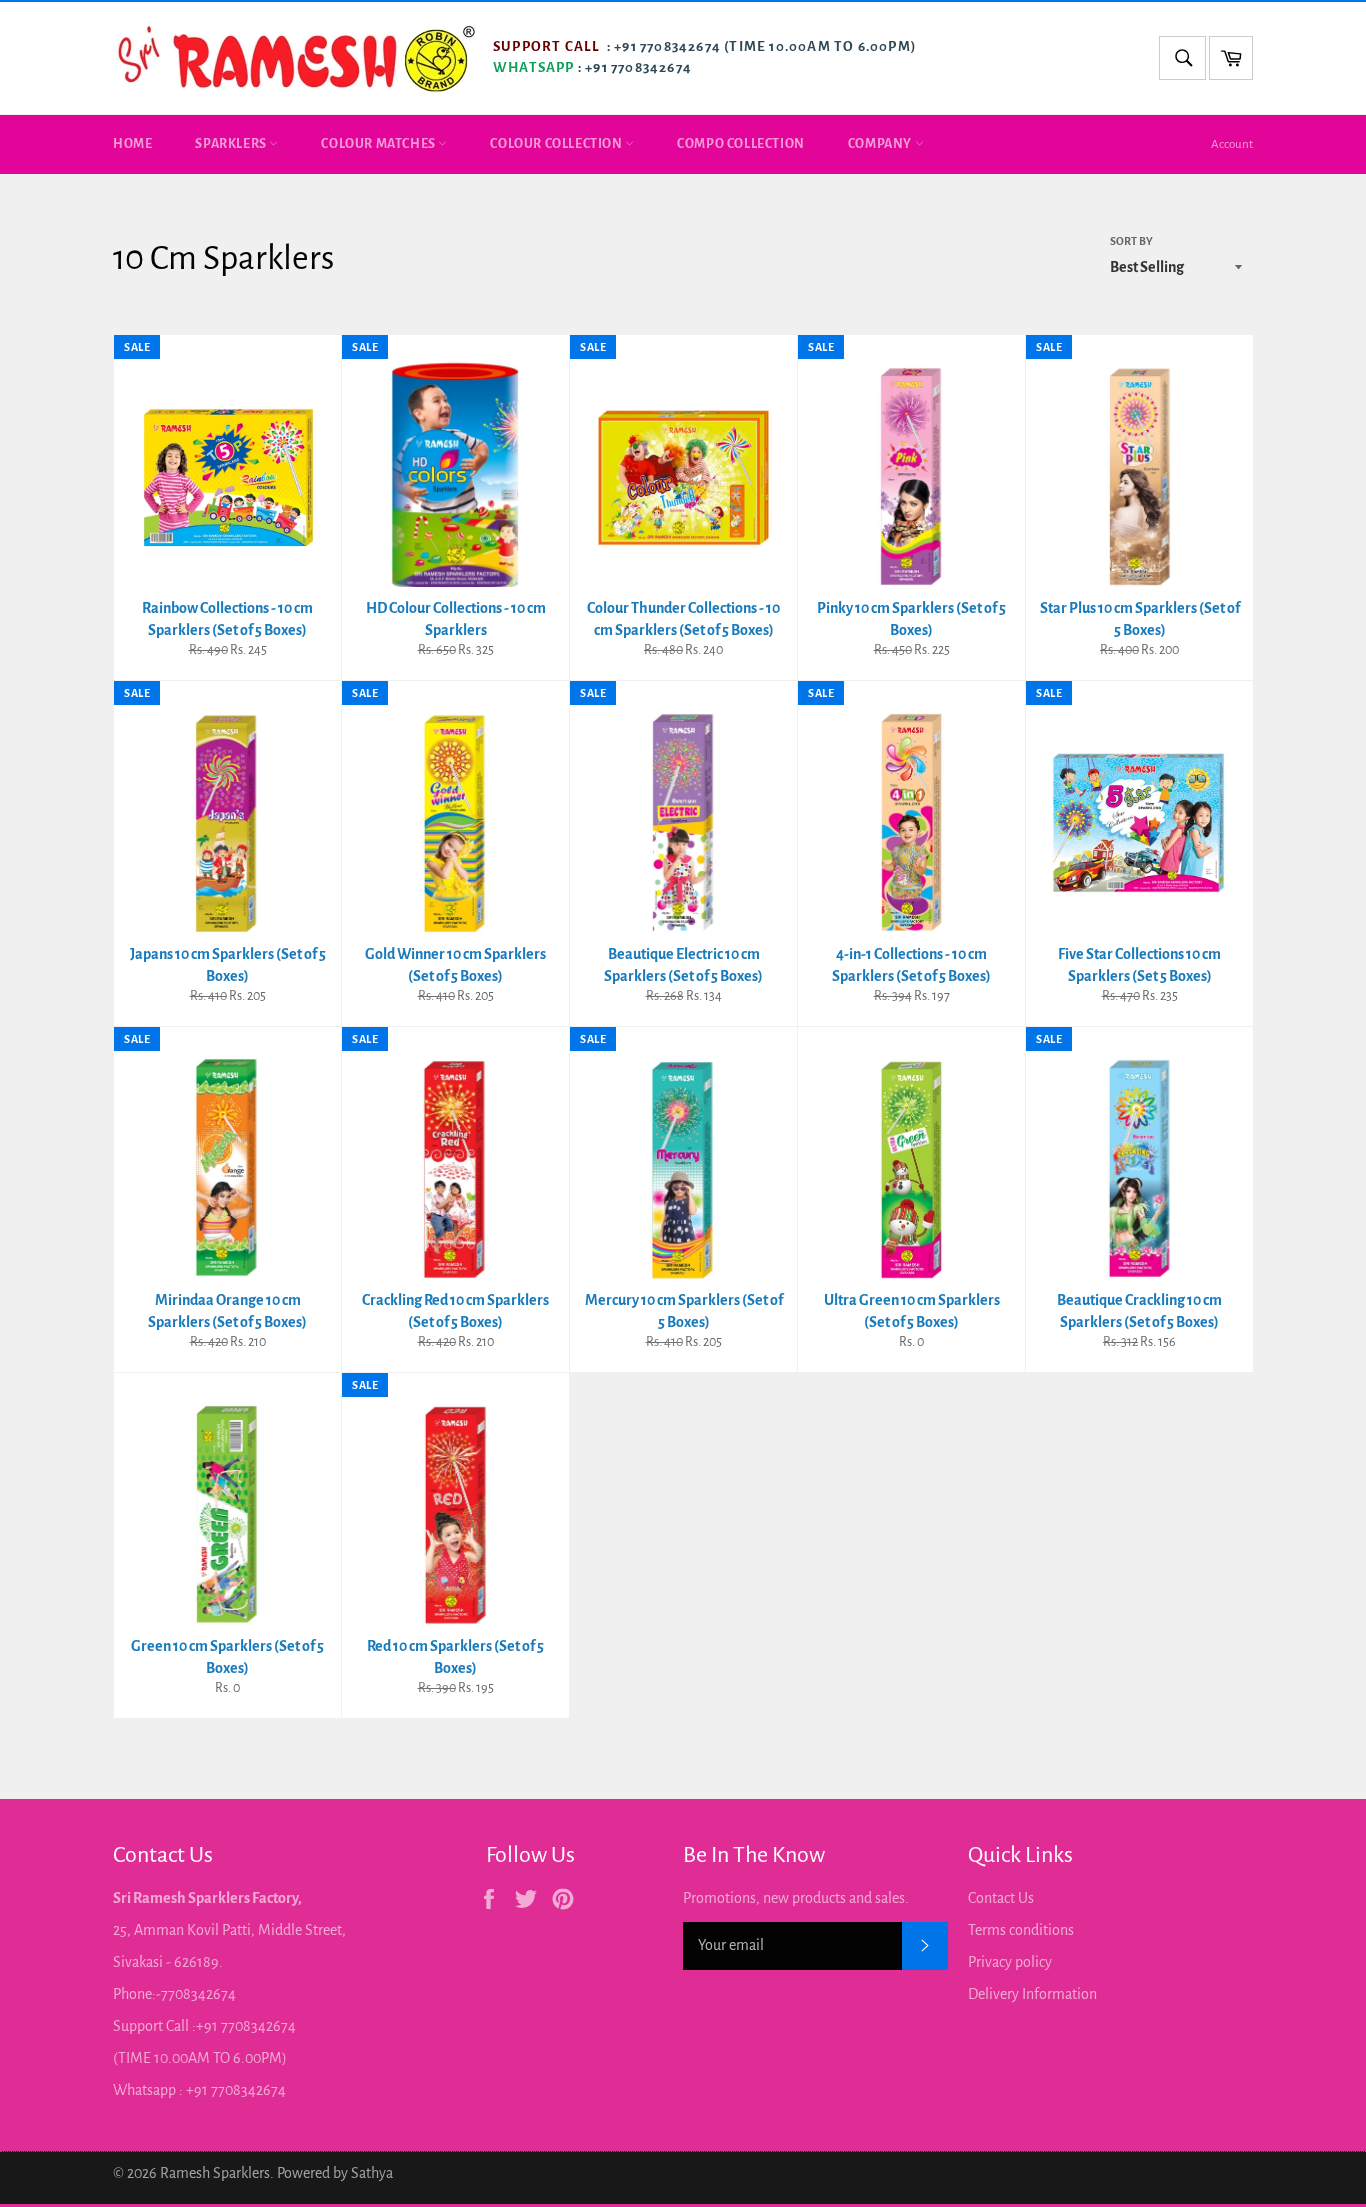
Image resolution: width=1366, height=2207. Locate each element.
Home (132, 144)
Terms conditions (1021, 1930)
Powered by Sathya (335, 2173)
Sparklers (232, 144)
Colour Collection (557, 144)
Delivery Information (1032, 1994)
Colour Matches (379, 144)
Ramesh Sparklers (215, 2173)
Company (881, 144)
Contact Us (1001, 1898)
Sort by (1131, 241)
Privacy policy (1010, 1962)
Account (1232, 144)
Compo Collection (741, 144)
